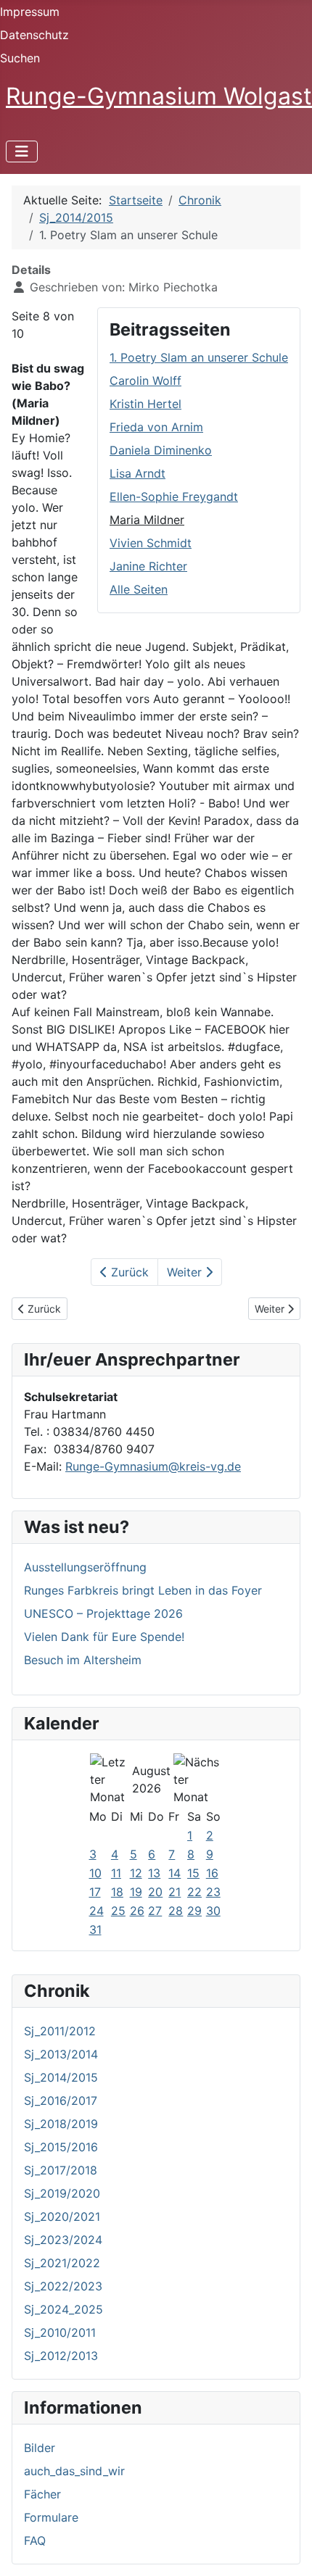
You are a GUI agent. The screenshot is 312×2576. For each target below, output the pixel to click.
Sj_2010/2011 (60, 2332)
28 (176, 1911)
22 (194, 1892)
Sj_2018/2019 (61, 2124)
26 (137, 1911)
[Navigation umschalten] (22, 151)
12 (136, 1873)
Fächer (42, 2494)
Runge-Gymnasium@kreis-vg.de (153, 1466)
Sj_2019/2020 (62, 2193)
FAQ (35, 2540)
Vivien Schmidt (151, 543)
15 (193, 1873)
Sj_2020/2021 (62, 2216)
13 (154, 1873)
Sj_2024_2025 (63, 2309)
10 (95, 1873)
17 (95, 1892)
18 (117, 1892)
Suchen (20, 58)
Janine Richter (148, 566)
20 (155, 1892)
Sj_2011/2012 (60, 2031)
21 (175, 1892)
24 (97, 1911)
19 (136, 1892)
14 (175, 1873)
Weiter (186, 1272)
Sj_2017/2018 (61, 2170)
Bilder (40, 2448)
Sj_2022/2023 (63, 2286)
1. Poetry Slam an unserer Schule (199, 357)
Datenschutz (34, 35)
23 (213, 1892)
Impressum (30, 12)
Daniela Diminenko (161, 450)
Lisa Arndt (137, 473)
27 (155, 1911)
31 (95, 1929)
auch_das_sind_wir (74, 2471)
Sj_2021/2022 (62, 2263)
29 (194, 1911)
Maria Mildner (147, 520)
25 (118, 1911)
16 (212, 1873)
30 (213, 1911)
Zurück (128, 1272)
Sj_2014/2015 (61, 2077)
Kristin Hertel (145, 404)
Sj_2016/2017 (61, 2101)
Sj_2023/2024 (63, 2240)
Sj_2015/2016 (61, 2147)
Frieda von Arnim (156, 427)
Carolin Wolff (145, 381)
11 (116, 1873)
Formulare (51, 2517)
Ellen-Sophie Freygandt (174, 496)
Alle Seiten (139, 589)
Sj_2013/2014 (61, 2054)
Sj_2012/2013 (61, 2356)
